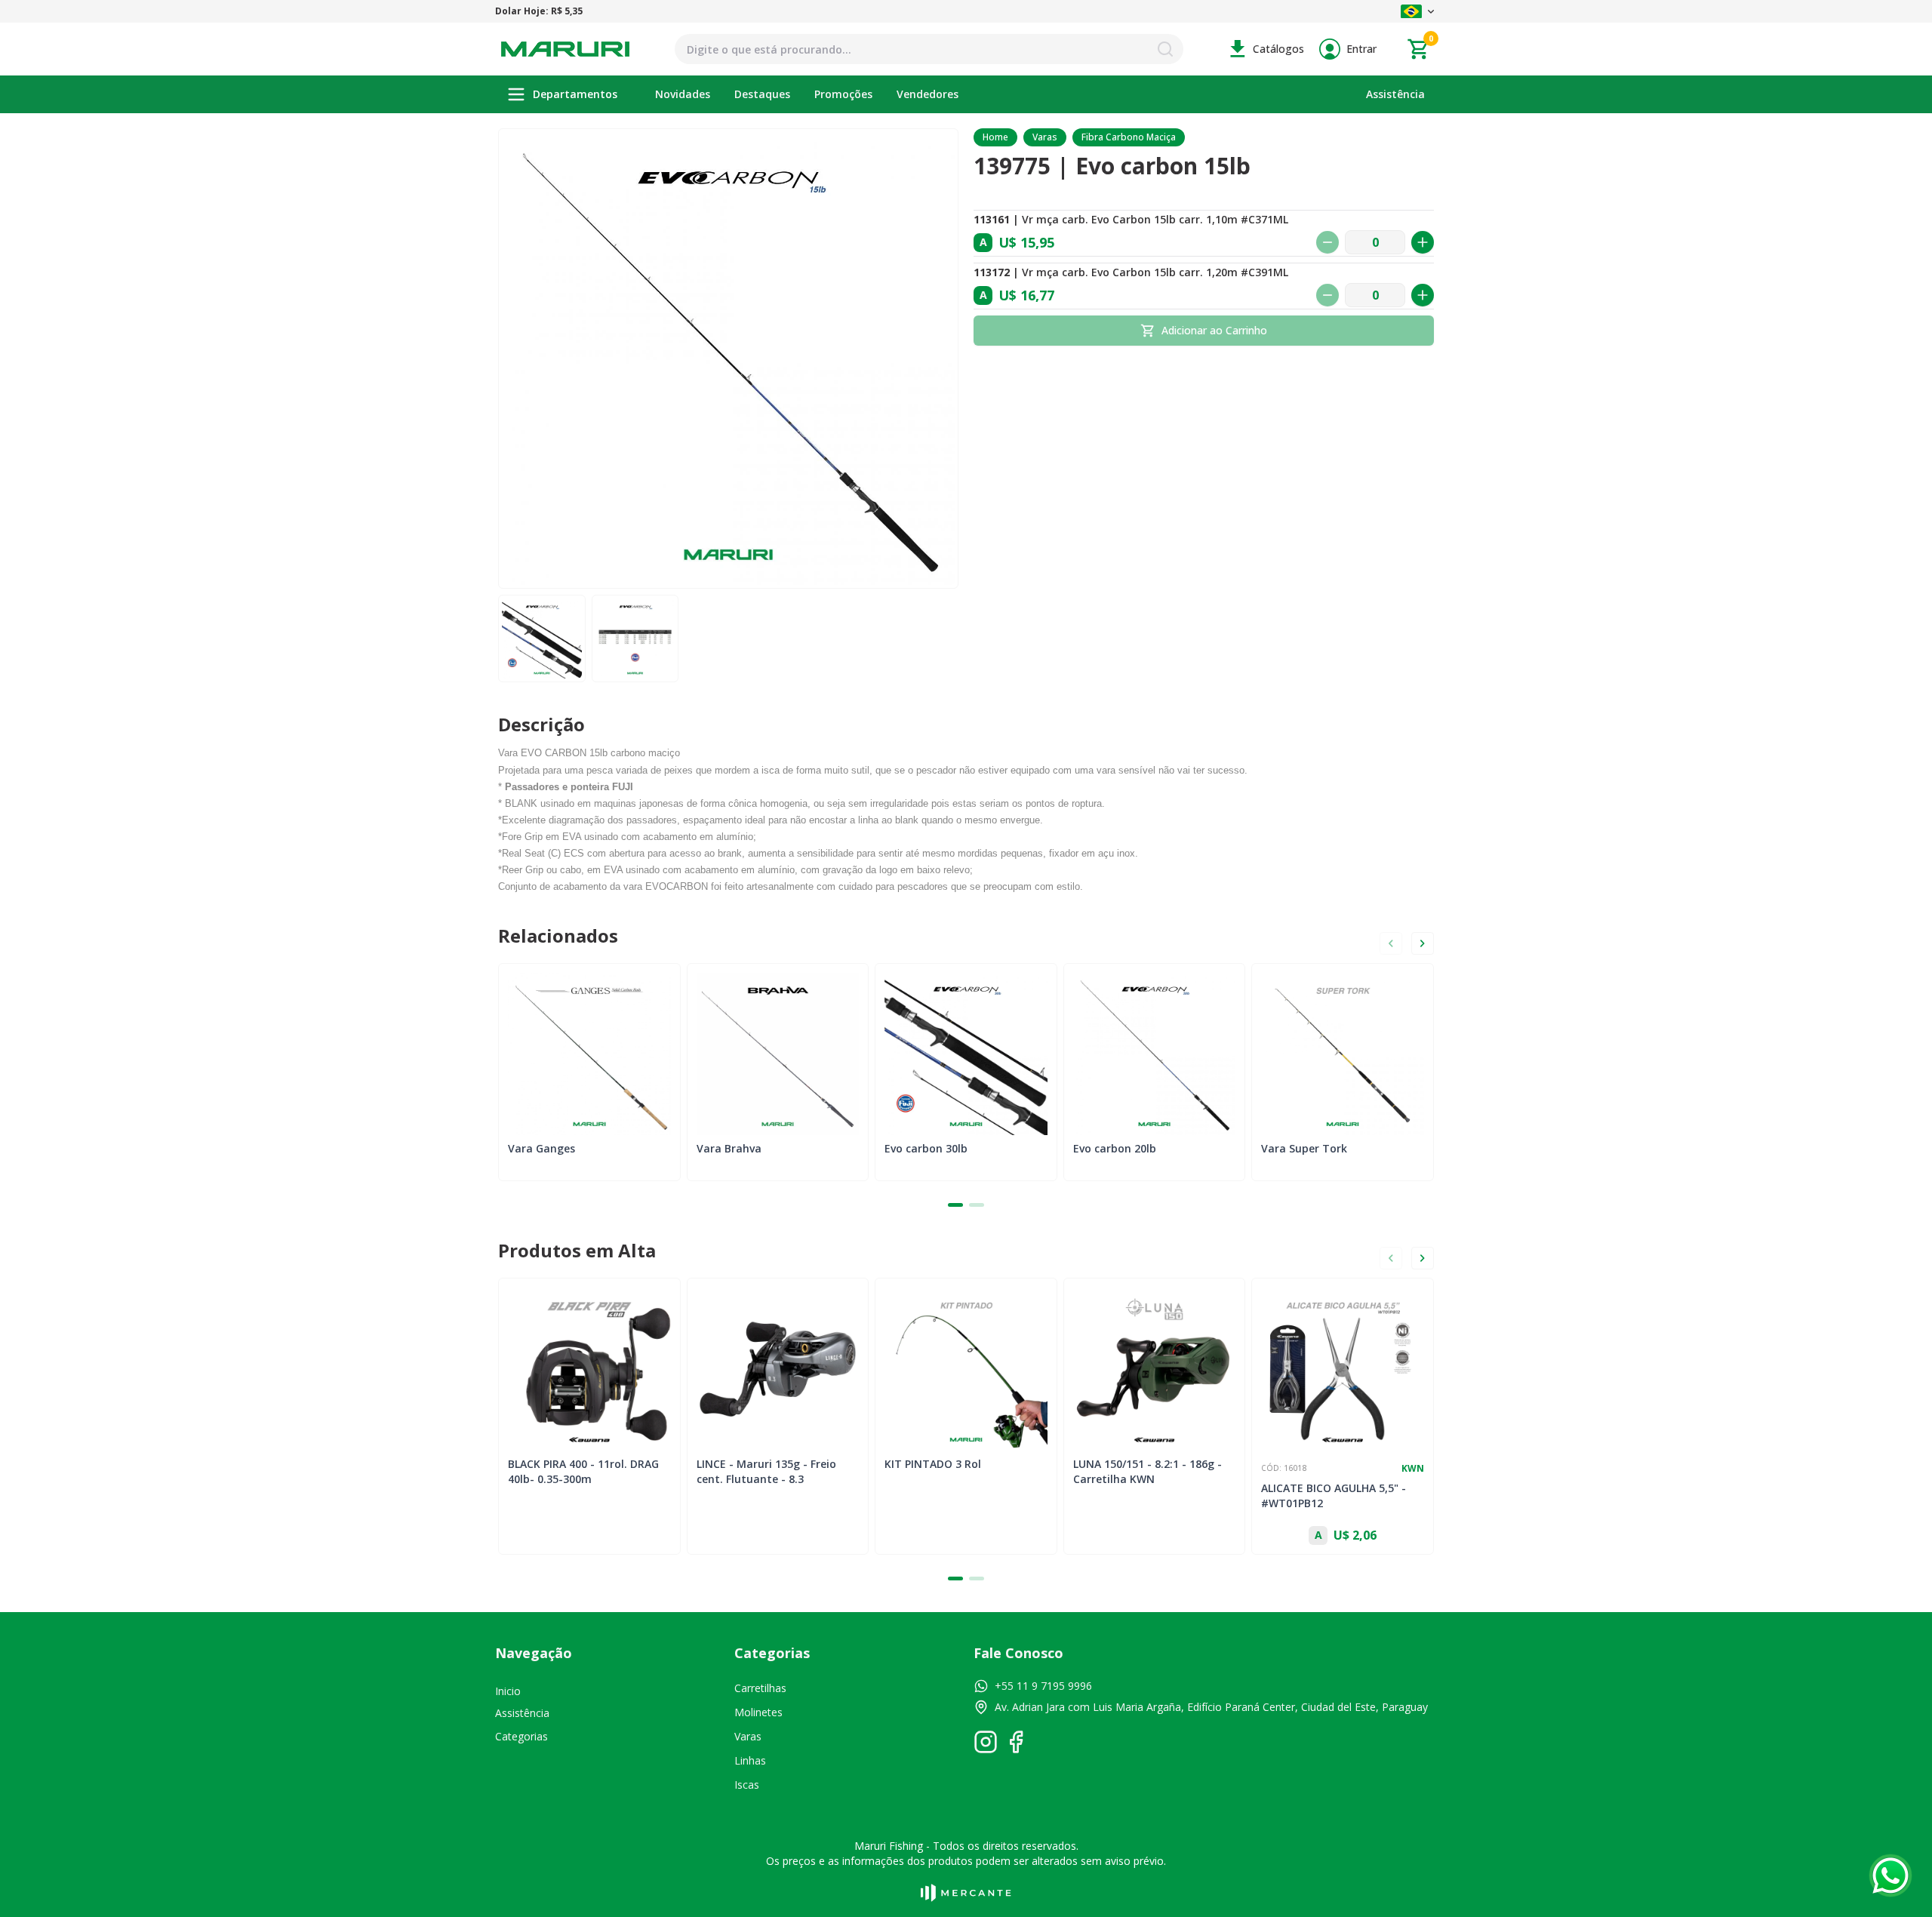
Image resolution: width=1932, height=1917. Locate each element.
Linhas (750, 1760)
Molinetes (758, 1712)
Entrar (1361, 49)
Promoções (843, 94)
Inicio (508, 1691)
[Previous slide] (1391, 943)
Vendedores (928, 94)
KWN (1413, 1469)
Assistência (1395, 94)
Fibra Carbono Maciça (1129, 137)
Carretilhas (760, 1688)
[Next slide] (1423, 943)
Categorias (521, 1736)
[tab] (955, 1205)
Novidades (683, 94)
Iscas (747, 1785)
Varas (1045, 137)
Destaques (762, 94)
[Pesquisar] (1165, 49)
